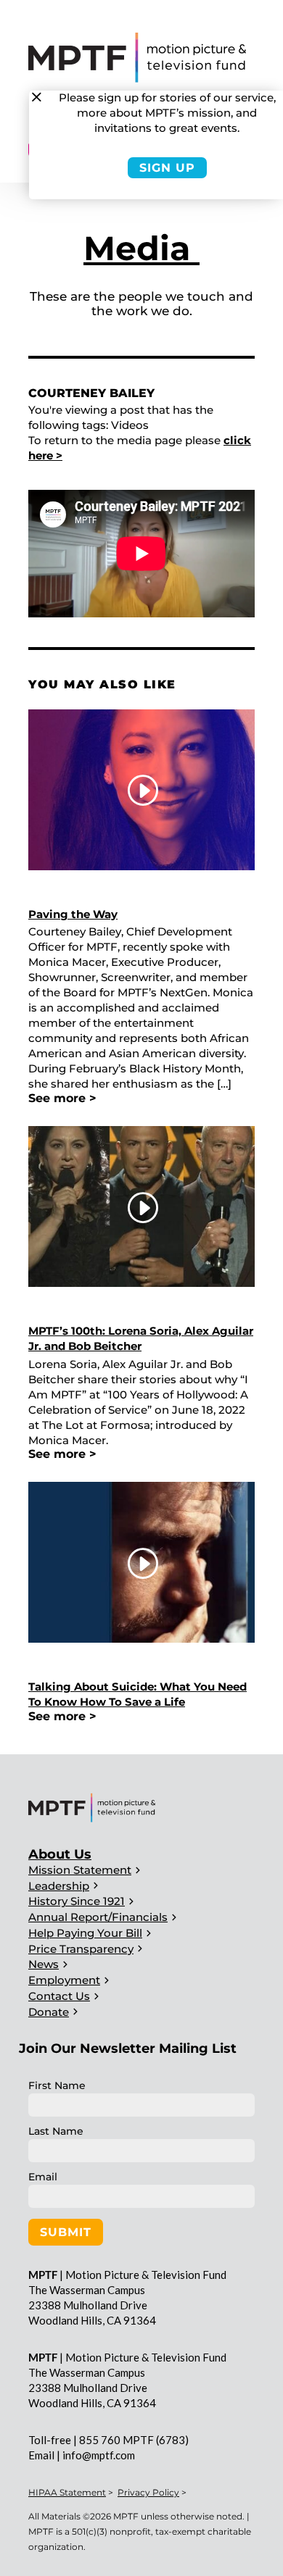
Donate (49, 2012)
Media (141, 248)
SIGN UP (167, 168)
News (44, 1964)
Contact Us (59, 1996)
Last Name (56, 2131)
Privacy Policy (148, 2492)
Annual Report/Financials (98, 1917)
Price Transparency (81, 1949)
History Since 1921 (77, 1901)
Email (43, 2177)
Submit (66, 2232)
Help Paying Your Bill (85, 1933)
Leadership (59, 1886)
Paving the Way (73, 914)
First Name (57, 2085)
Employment (64, 1980)
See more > (62, 1098)
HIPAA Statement (67, 2492)
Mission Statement (80, 1870)
